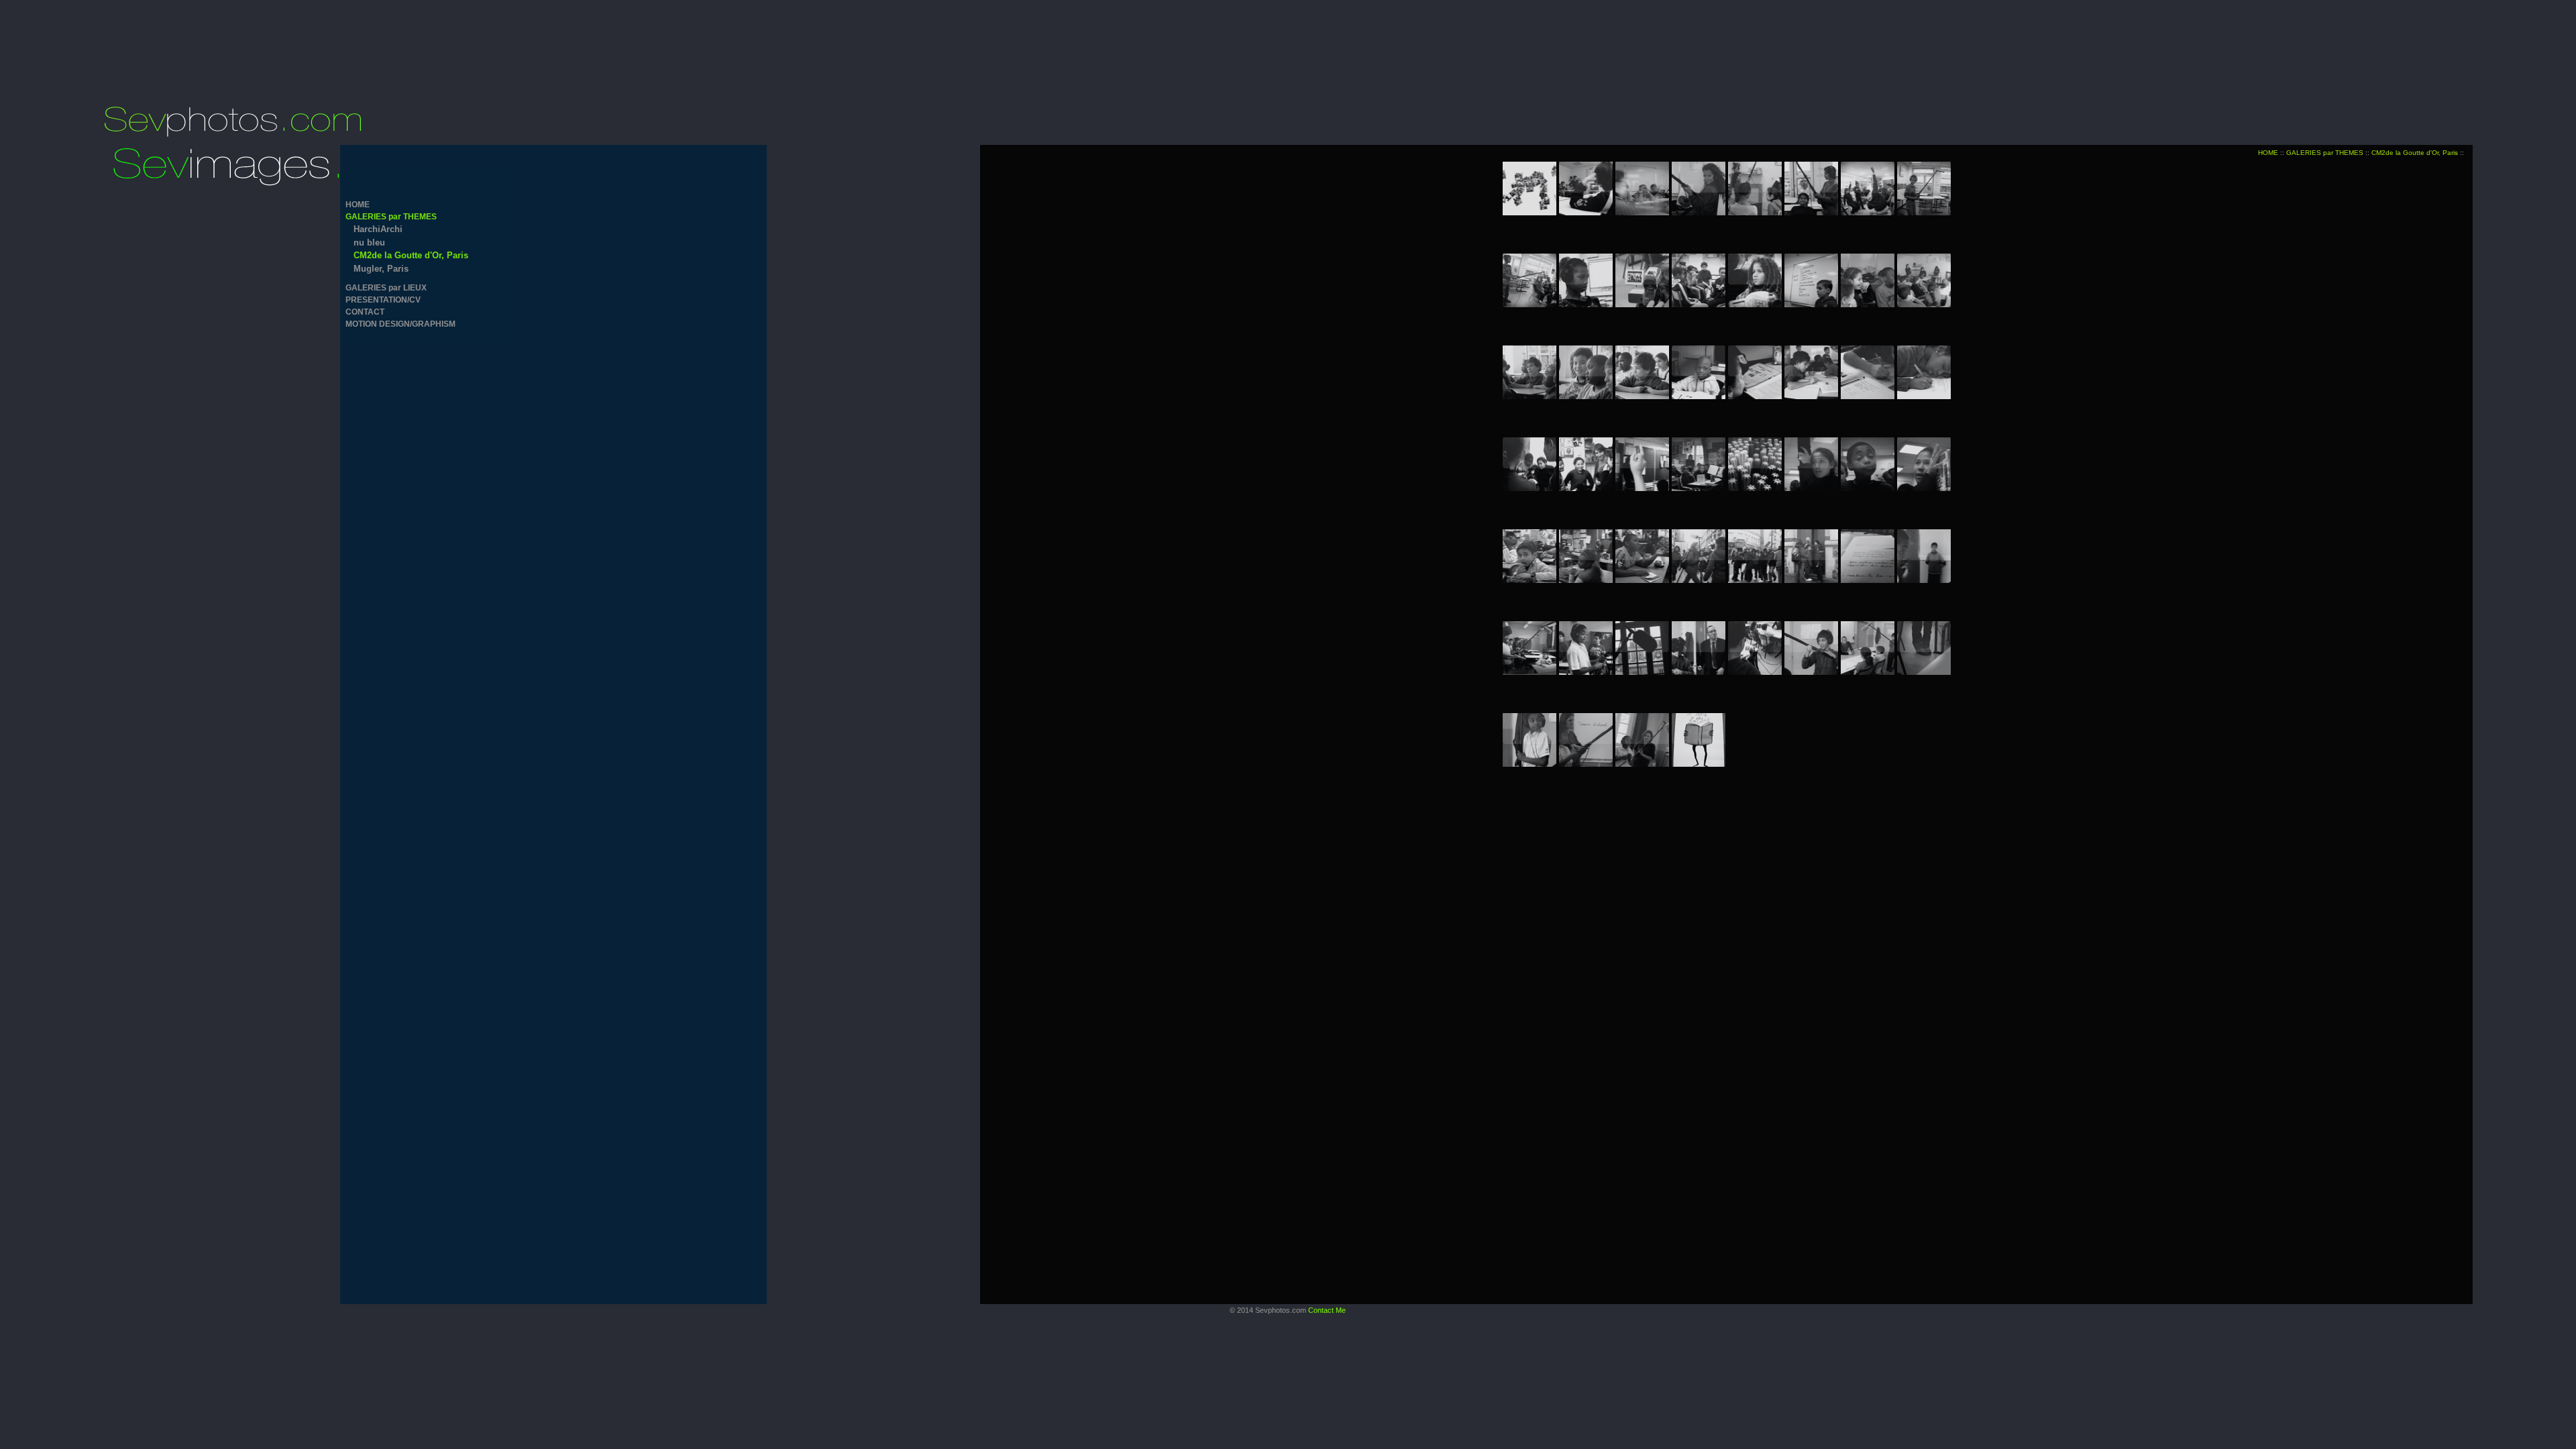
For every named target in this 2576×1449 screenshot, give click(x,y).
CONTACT (365, 312)
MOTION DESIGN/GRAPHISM (400, 324)
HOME (358, 205)
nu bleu (369, 243)
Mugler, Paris (381, 269)
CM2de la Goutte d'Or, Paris (411, 255)
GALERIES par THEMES (391, 217)
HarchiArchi (378, 229)
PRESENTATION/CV (383, 300)
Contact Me (1327, 1310)
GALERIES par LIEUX (386, 288)
